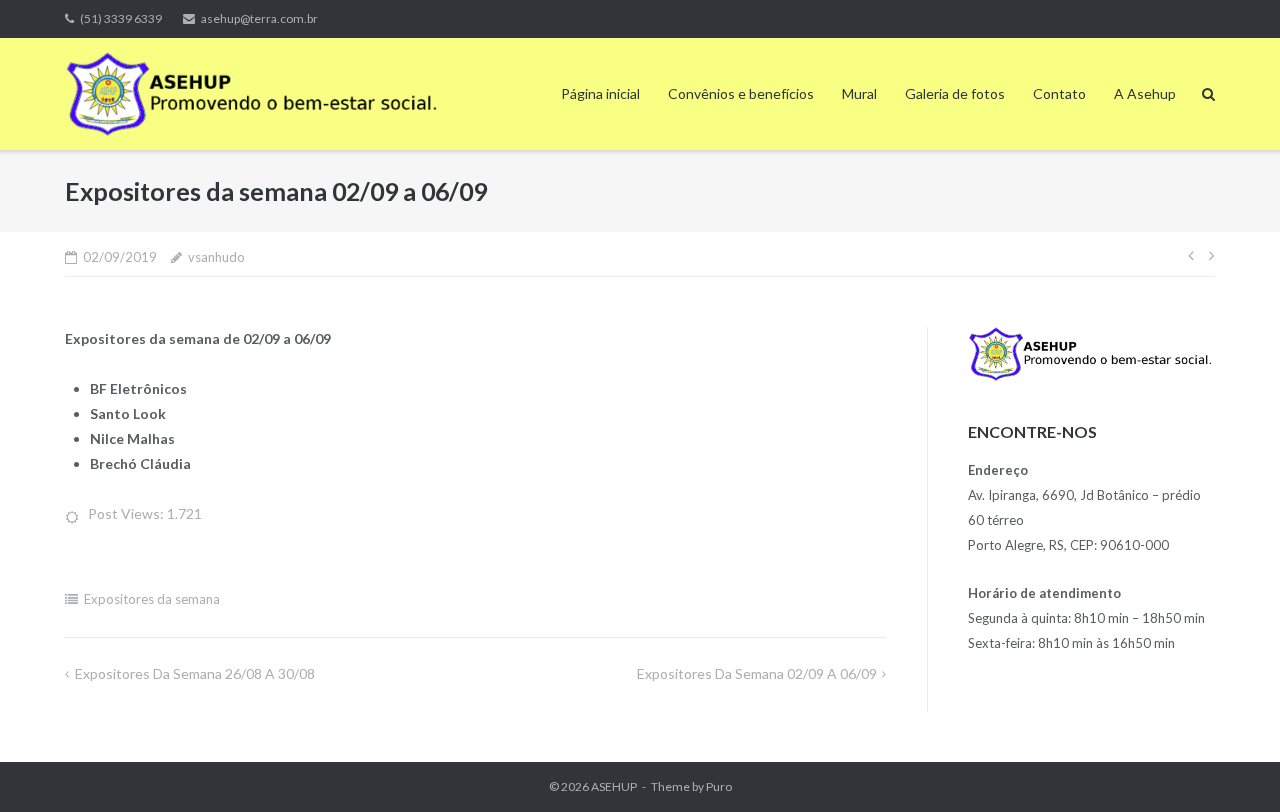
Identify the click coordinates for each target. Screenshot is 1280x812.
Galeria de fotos (955, 93)
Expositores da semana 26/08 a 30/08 (195, 673)
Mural (859, 93)
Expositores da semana (152, 599)
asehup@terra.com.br (259, 18)
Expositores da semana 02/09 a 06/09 (757, 673)
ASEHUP (614, 786)
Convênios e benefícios (741, 93)
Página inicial (600, 93)
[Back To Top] (1230, 764)
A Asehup (1145, 93)
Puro (719, 786)
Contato (1059, 93)
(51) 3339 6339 (121, 18)
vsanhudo (216, 257)
